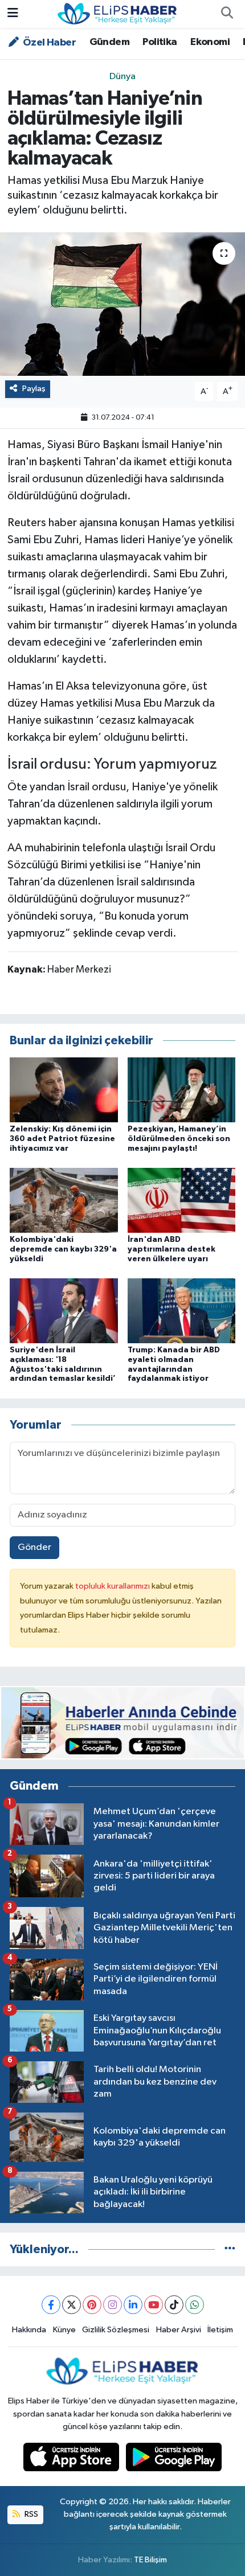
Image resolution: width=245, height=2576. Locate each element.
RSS (30, 2514)
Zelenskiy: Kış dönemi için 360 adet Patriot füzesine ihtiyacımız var (62, 1139)
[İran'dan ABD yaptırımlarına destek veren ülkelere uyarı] (182, 1200)
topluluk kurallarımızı (113, 1586)
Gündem (109, 42)
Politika (160, 42)
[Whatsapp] (195, 2305)
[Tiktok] (174, 2305)
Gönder (34, 1547)
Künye (64, 2330)
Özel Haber (48, 43)
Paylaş (34, 389)
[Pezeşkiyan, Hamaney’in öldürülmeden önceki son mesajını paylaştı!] (182, 1090)
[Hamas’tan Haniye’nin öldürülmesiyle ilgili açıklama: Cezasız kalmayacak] (122, 304)
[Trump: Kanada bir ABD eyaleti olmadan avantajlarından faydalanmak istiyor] (182, 1310)
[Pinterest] (92, 2305)
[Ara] (227, 14)
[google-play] (174, 2460)
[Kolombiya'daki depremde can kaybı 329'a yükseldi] (64, 1200)
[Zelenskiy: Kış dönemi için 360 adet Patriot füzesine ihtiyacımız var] (64, 1090)
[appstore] (72, 2460)
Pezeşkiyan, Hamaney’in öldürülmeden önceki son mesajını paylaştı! (179, 1139)
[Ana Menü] (13, 14)
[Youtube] (154, 2305)
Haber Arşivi (179, 2330)
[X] (72, 2305)
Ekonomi (210, 42)
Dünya (122, 77)
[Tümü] (230, 2249)
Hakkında (29, 2330)
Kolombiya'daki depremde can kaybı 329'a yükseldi (63, 1249)
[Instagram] (113, 2305)
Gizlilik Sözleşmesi (116, 2330)
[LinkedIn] (133, 2305)
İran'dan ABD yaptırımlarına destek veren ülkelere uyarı (171, 1249)
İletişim (220, 2330)
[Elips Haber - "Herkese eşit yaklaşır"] (117, 13)
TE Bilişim (150, 2560)
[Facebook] (51, 2305)
